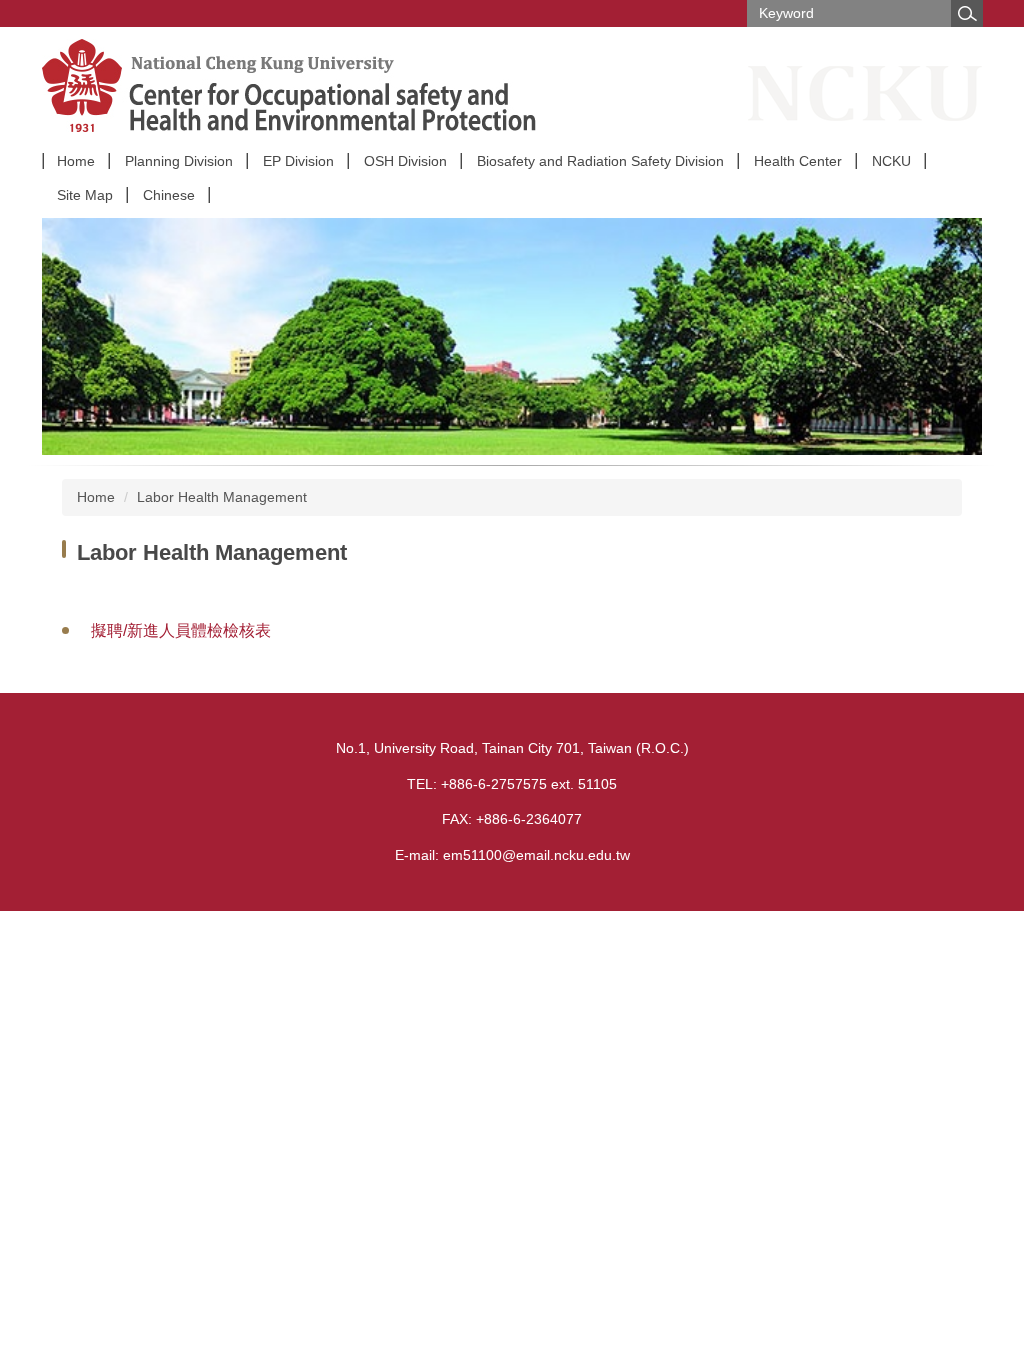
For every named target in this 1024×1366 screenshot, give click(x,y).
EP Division (298, 161)
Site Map (85, 195)
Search (967, 13)
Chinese (169, 195)
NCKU (891, 161)
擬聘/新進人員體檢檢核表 (181, 630)
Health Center (798, 161)
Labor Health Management (222, 497)
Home (76, 161)
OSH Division (405, 161)
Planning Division (179, 161)
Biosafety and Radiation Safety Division (600, 161)
